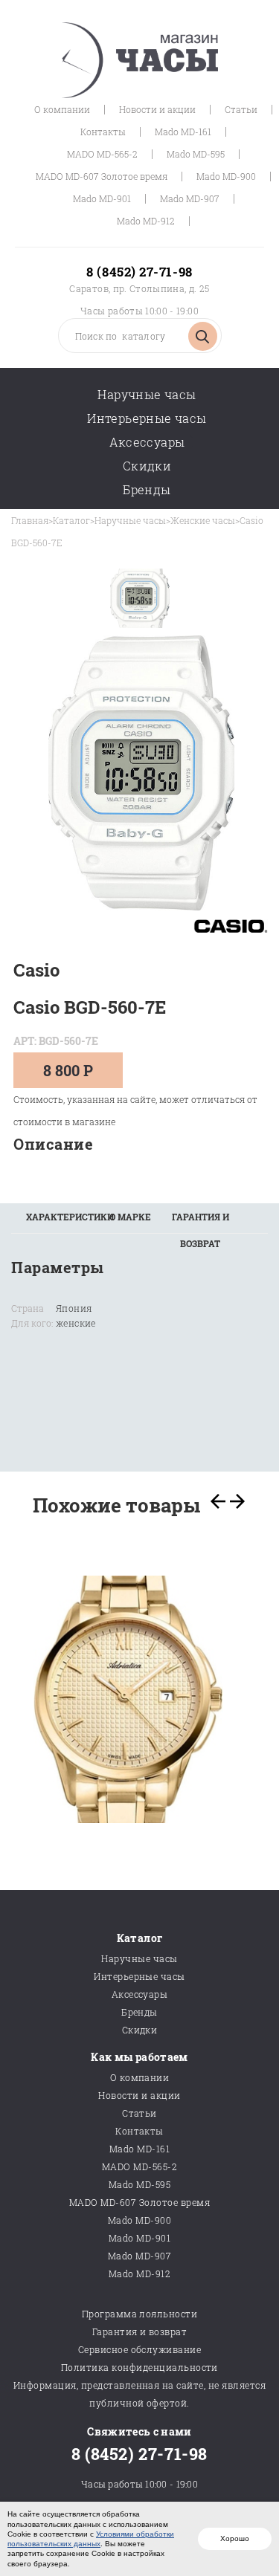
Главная (30, 520)
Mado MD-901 (102, 198)
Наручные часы (147, 394)
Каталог (71, 520)
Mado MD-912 (146, 221)
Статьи (241, 109)
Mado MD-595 (196, 154)
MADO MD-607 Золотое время (102, 176)
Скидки (147, 466)
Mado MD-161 (183, 132)
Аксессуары (147, 442)
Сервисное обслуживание (140, 2349)
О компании (62, 109)
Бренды (147, 489)
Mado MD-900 (226, 176)
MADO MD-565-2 (102, 154)
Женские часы (203, 520)
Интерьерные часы (147, 418)
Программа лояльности (140, 2314)
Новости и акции (157, 109)
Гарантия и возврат (140, 2331)
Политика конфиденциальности (139, 2367)
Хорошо (235, 2538)
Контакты (103, 132)
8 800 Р (68, 1070)
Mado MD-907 (190, 198)
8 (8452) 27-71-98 (139, 272)
